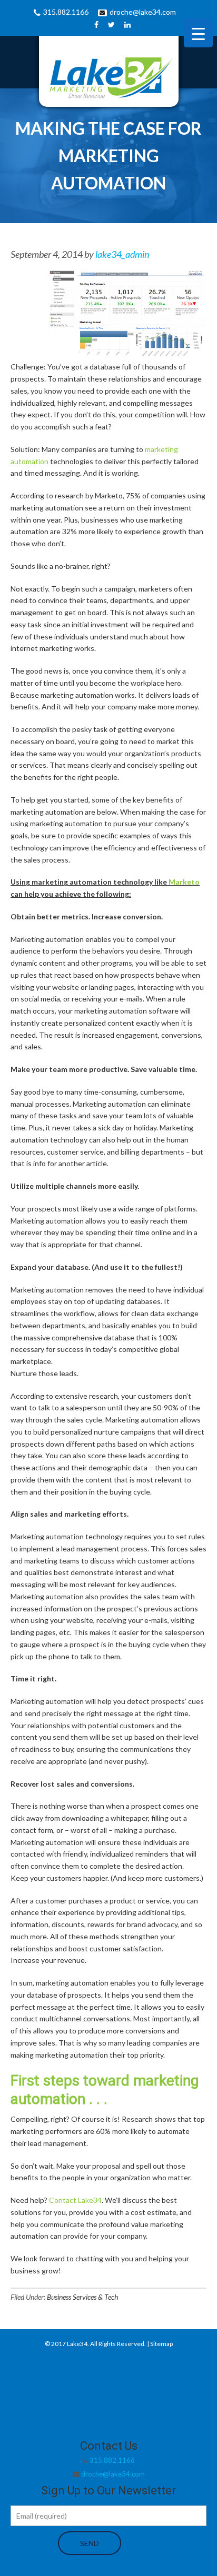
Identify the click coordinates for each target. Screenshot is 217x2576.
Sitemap (161, 2344)
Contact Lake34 (75, 2200)
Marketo (184, 882)
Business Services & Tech (82, 2297)
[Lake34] (108, 75)
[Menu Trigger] (198, 33)
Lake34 (77, 2344)
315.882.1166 (66, 12)
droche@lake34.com (143, 12)
